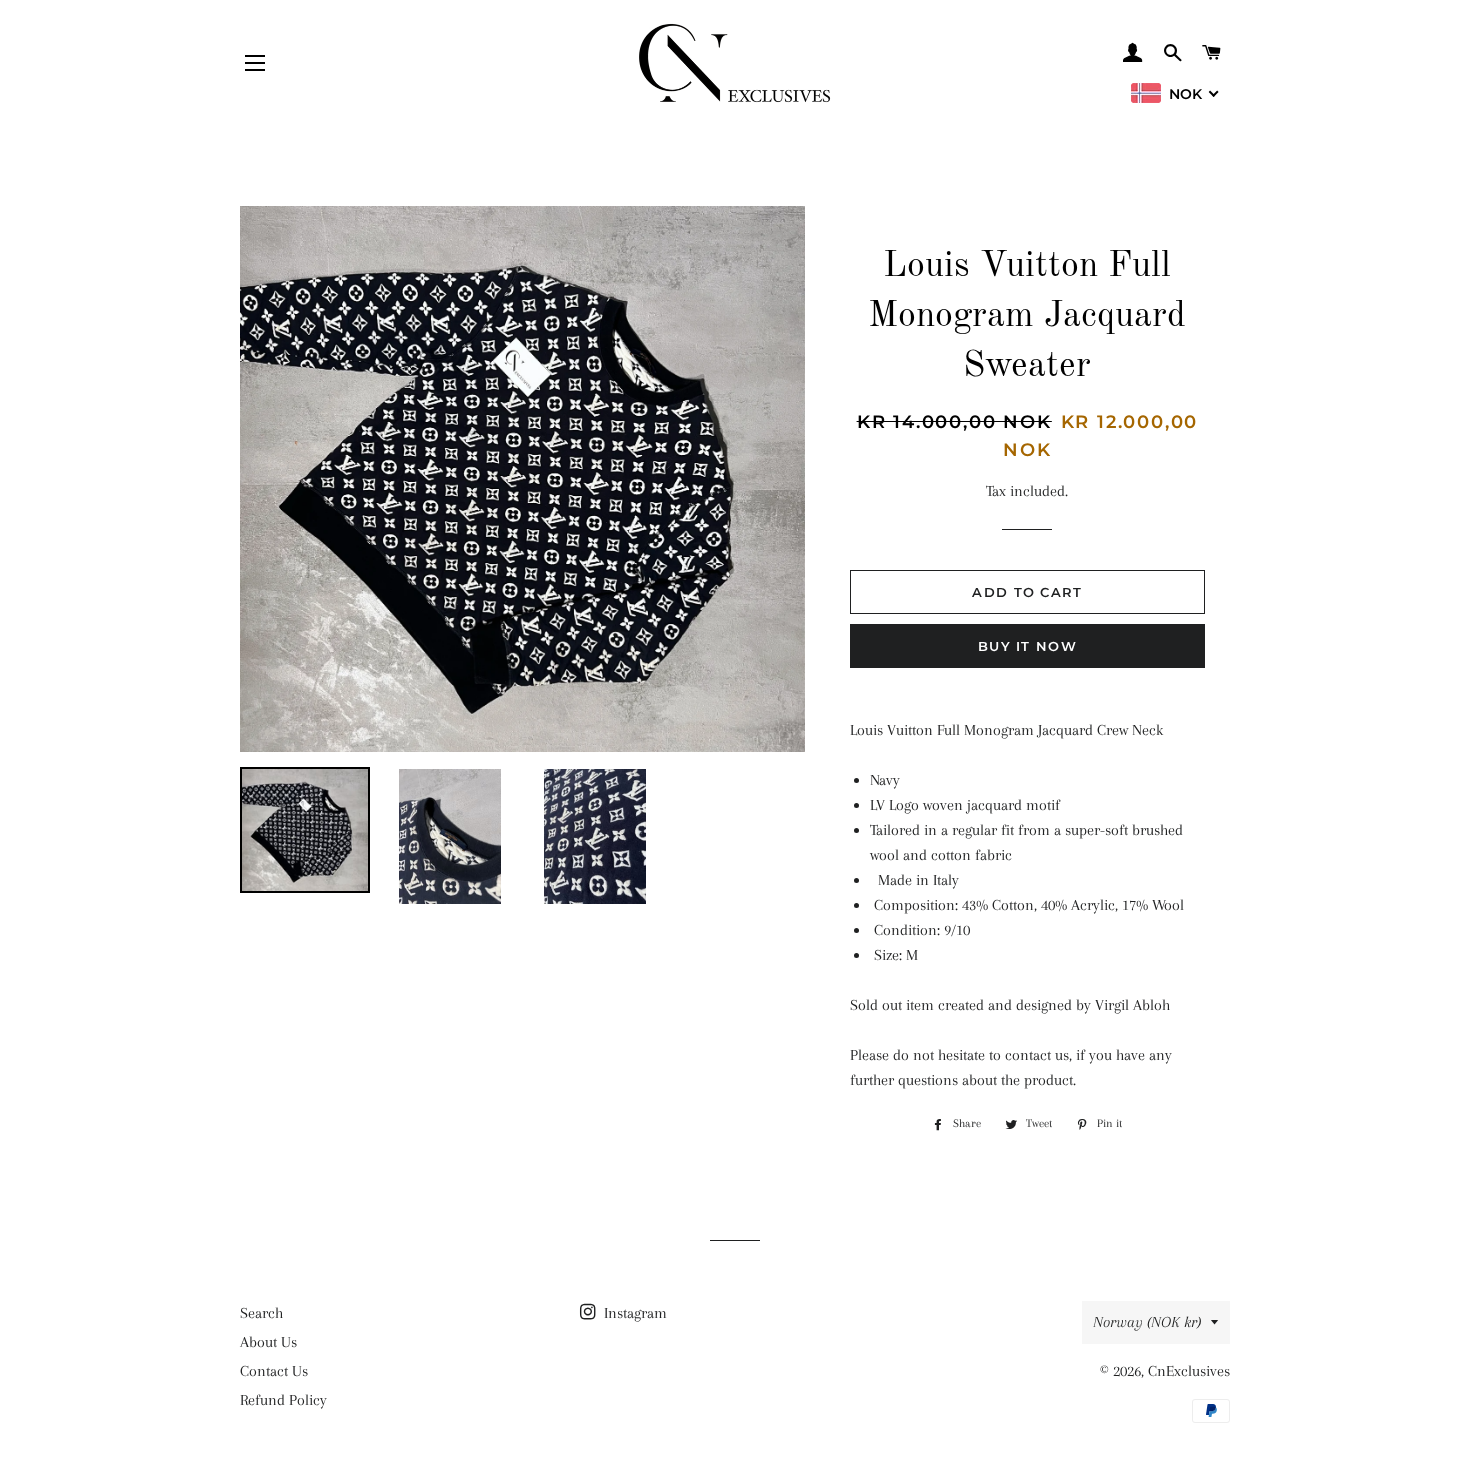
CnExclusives (1189, 1371)
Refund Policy (283, 1400)
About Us (268, 1342)
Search (261, 1313)
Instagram (633, 1313)
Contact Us (274, 1371)
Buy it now (1027, 646)
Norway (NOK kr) (1147, 1322)
